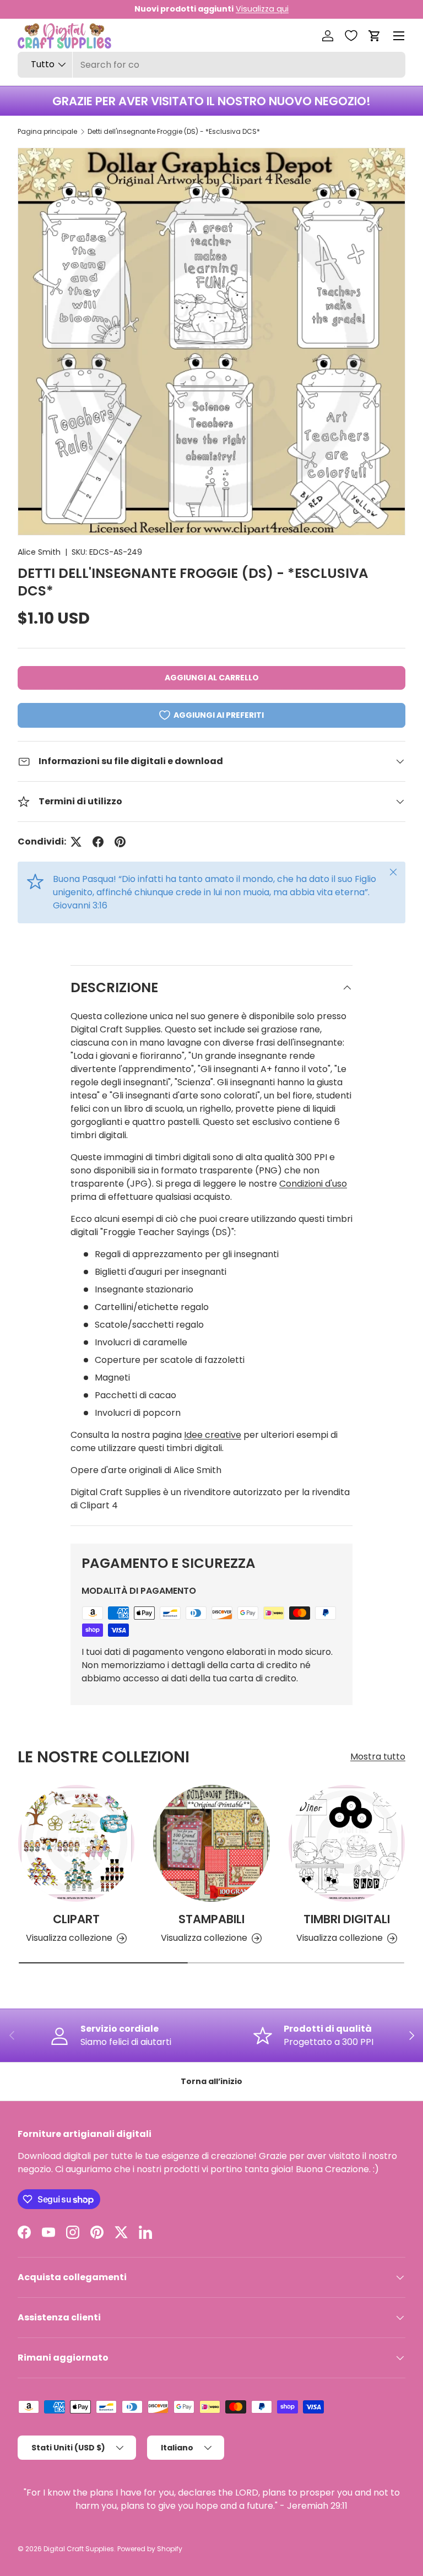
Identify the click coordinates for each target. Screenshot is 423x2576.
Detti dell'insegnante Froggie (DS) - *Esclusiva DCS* (174, 131)
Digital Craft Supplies (79, 2549)
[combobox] (211, 65)
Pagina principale (47, 131)
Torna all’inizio (211, 2081)
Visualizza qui (262, 9)
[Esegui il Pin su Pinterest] (120, 842)
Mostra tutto (378, 1757)
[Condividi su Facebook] (98, 842)
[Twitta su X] (76, 842)
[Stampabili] (211, 1843)
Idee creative (213, 1435)
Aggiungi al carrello (212, 678)
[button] (375, 36)
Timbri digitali (347, 1919)
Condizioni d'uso (313, 1184)
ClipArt (76, 1919)
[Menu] (399, 36)
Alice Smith (39, 552)
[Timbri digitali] (347, 1843)
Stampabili (211, 1919)
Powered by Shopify (150, 2549)
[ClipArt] (76, 1843)
